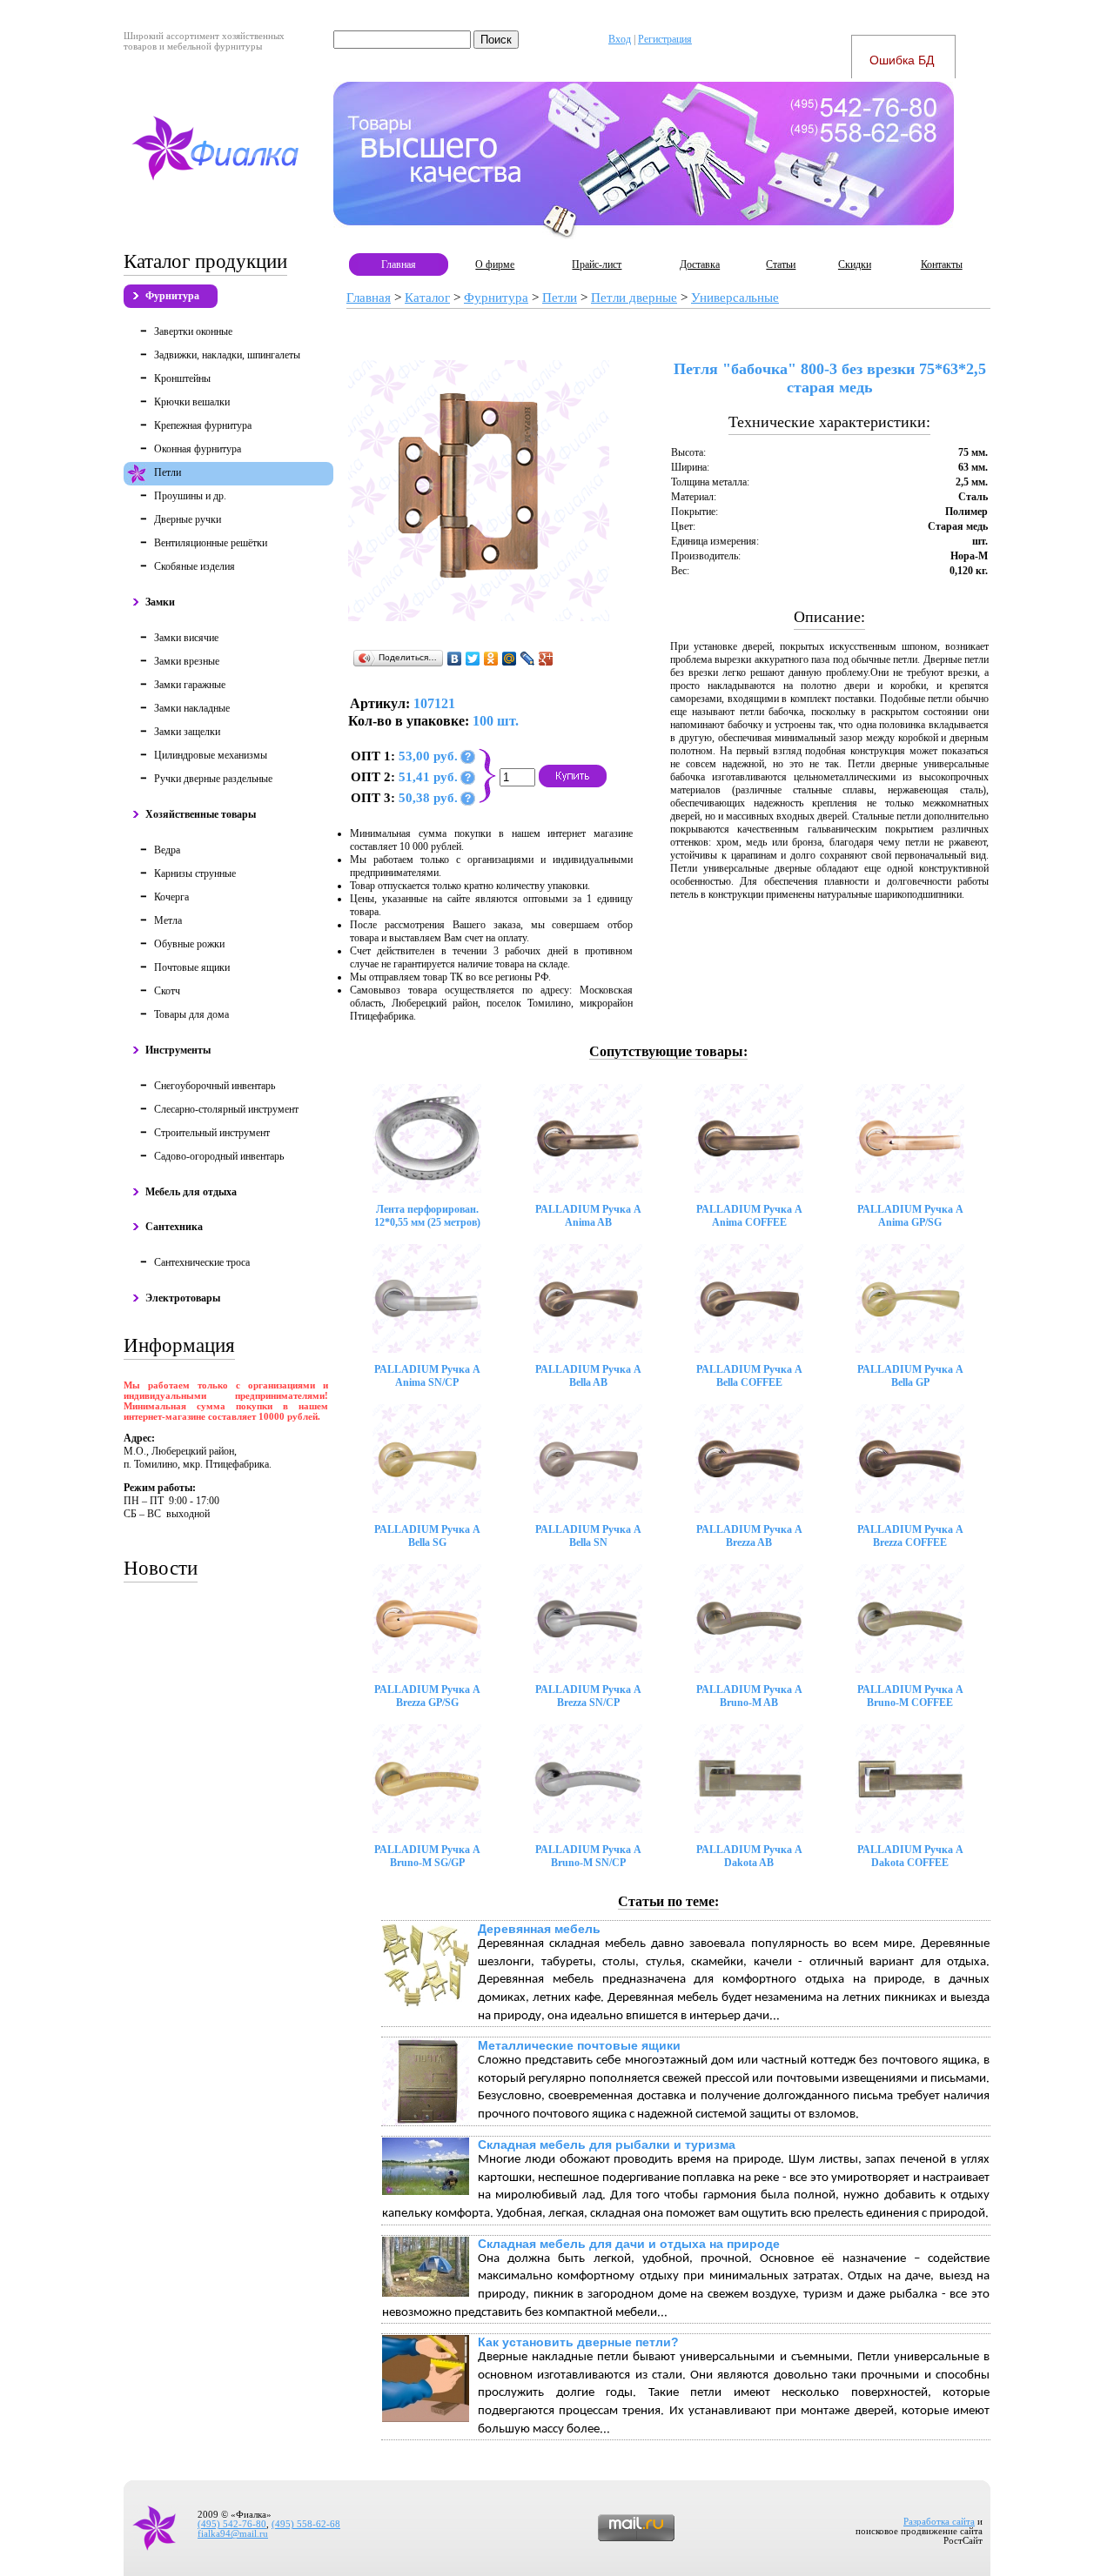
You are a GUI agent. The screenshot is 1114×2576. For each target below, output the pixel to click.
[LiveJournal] (528, 659)
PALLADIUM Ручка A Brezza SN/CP (588, 1696)
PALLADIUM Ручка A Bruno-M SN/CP (588, 1856)
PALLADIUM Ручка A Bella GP (910, 1376)
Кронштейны (182, 378)
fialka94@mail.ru (233, 2534)
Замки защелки (187, 732)
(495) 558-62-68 (306, 2524)
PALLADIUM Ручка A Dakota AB (749, 1856)
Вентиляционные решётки (211, 543)
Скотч (167, 991)
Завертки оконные (193, 331)
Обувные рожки (189, 944)
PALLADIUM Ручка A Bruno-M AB (749, 1696)
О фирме (495, 264)
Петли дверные (634, 298)
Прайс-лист (597, 264)
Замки (160, 602)
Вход (620, 39)
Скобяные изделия (195, 566)
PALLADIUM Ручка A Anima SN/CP (427, 1376)
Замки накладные (192, 708)
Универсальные (735, 298)
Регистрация (665, 39)
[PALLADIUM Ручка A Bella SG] (427, 1459)
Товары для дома (191, 1014)
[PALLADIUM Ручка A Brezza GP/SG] (427, 1619)
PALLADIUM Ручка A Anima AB (588, 1216)
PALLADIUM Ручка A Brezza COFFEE (910, 1536)
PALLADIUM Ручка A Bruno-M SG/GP (427, 1856)
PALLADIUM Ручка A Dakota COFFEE (910, 1856)
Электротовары (183, 1298)
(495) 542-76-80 (232, 2524)
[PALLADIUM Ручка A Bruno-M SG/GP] (427, 1779)
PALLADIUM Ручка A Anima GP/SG (910, 1216)
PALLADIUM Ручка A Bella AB (588, 1376)
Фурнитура (172, 296)
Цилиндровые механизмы (211, 755)
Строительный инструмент (212, 1133)
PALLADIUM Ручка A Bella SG (427, 1536)
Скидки (855, 264)
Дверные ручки (188, 519)
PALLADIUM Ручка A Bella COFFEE (749, 1376)
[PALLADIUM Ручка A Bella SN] (588, 1459)
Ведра (167, 850)
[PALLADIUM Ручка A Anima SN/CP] (427, 1298)
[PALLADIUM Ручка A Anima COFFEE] (749, 1138)
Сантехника (174, 1227)
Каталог (427, 298)
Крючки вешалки (192, 402)
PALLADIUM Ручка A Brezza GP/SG (427, 1696)
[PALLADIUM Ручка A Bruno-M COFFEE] (910, 1619)
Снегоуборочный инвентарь (215, 1086)
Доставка (700, 264)
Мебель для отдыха (191, 1192)
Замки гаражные (190, 685)
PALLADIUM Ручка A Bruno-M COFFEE (910, 1696)
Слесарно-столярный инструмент (226, 1109)
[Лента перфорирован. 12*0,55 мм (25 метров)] (427, 1138)
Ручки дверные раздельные (213, 779)
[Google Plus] (546, 659)
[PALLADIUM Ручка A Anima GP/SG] (910, 1138)
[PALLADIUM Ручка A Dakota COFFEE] (910, 1779)
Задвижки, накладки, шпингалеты (227, 355)
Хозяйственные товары (201, 814)
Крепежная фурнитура (203, 425)
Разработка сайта (939, 2522)
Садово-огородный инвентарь (219, 1156)
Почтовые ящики (192, 967)
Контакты (942, 264)
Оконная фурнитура (198, 449)
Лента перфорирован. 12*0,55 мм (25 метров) (427, 1216)
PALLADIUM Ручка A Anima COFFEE (749, 1216)
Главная (399, 264)
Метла (168, 920)
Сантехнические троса (202, 1262)
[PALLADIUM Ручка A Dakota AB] (749, 1779)
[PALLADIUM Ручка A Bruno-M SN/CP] (588, 1779)
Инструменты (178, 1050)
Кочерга (171, 897)
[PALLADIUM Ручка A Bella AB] (588, 1298)
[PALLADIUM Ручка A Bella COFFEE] (749, 1298)
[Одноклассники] (491, 659)
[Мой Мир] (510, 659)
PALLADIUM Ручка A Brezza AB (749, 1536)
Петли (168, 472)
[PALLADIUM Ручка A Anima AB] (588, 1138)
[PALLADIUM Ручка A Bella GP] (910, 1298)
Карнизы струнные (195, 873)
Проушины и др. (190, 496)
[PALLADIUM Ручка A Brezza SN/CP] (588, 1619)
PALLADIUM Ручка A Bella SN (588, 1536)
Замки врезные (187, 661)
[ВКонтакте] (455, 659)
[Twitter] (473, 659)
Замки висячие (186, 638)
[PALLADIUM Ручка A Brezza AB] (749, 1459)
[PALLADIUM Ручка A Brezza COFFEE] (910, 1459)
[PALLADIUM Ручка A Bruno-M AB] (749, 1619)
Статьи (781, 264)
